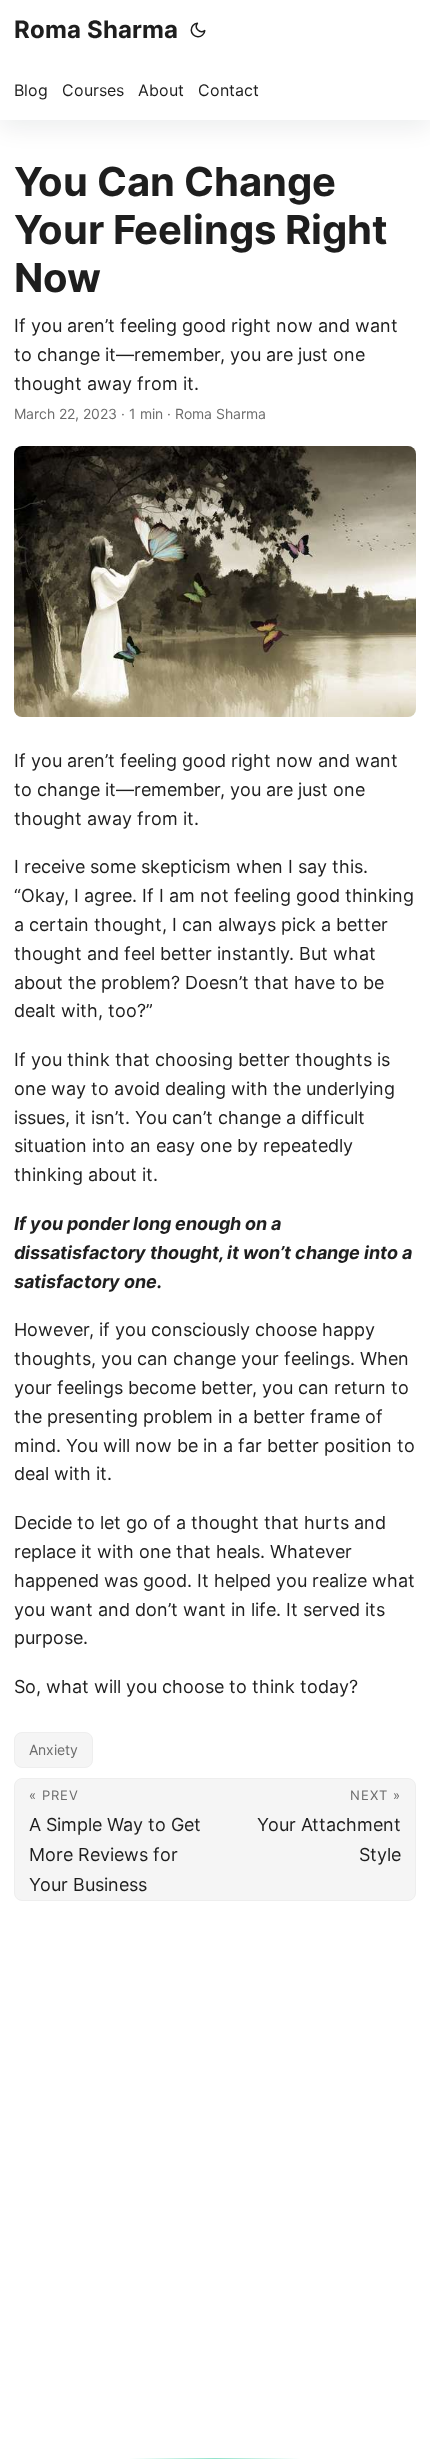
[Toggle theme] (198, 30)
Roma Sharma (96, 29)
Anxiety (53, 1749)
